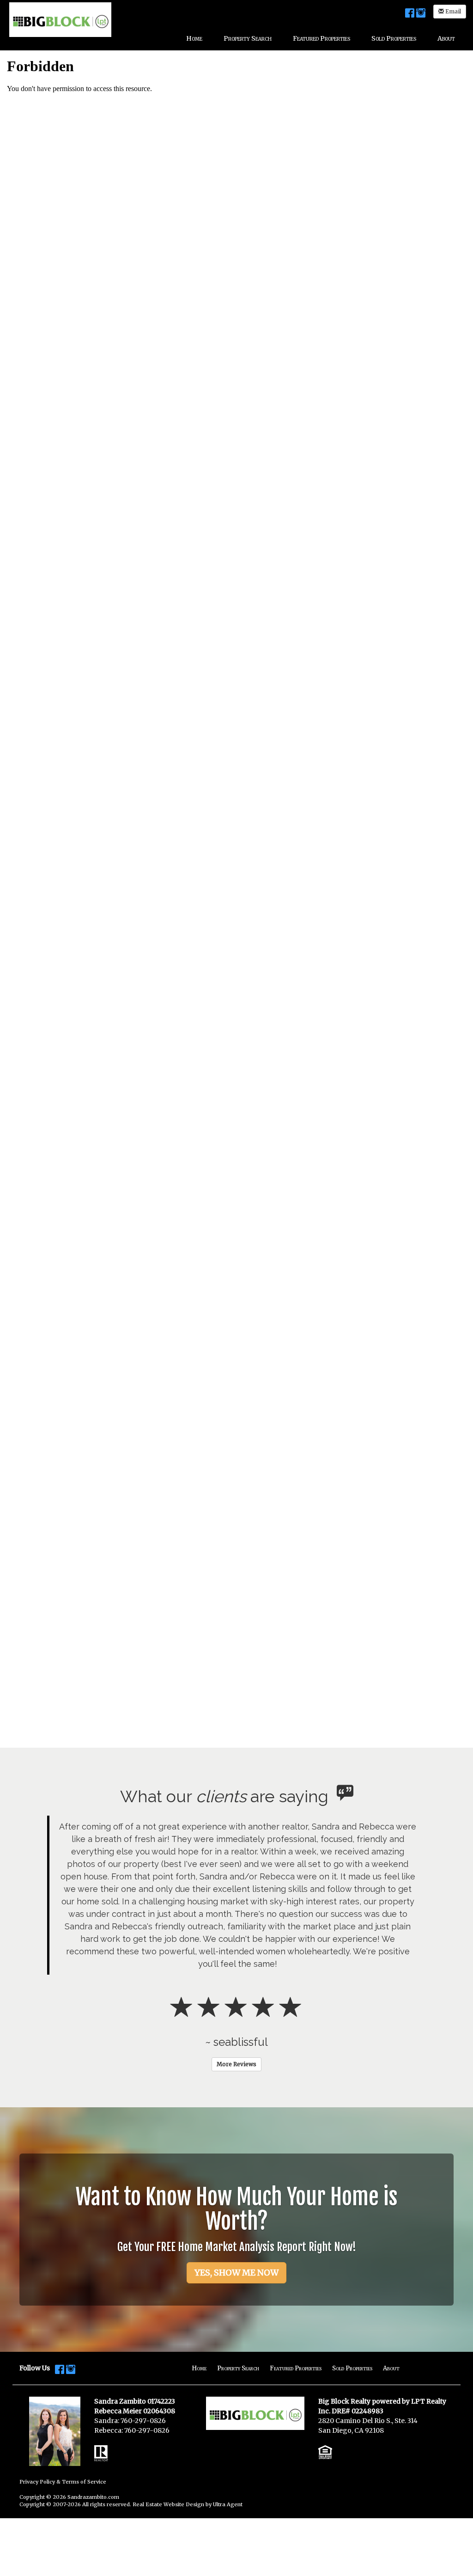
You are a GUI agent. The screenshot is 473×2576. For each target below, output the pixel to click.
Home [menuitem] (194, 38)
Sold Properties (352, 2368)
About (391, 2368)
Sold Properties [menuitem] (394, 38)
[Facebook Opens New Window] (410, 12)
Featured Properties (296, 2368)
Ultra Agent (228, 2504)
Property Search (238, 2368)
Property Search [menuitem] (248, 38)
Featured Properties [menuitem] (321, 38)
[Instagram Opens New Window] (421, 12)
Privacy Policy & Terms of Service (63, 2482)
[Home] (60, 19)
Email (452, 11)
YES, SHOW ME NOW (236, 2273)
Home (199, 2368)
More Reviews (236, 2064)
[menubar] (321, 38)
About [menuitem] (446, 38)
